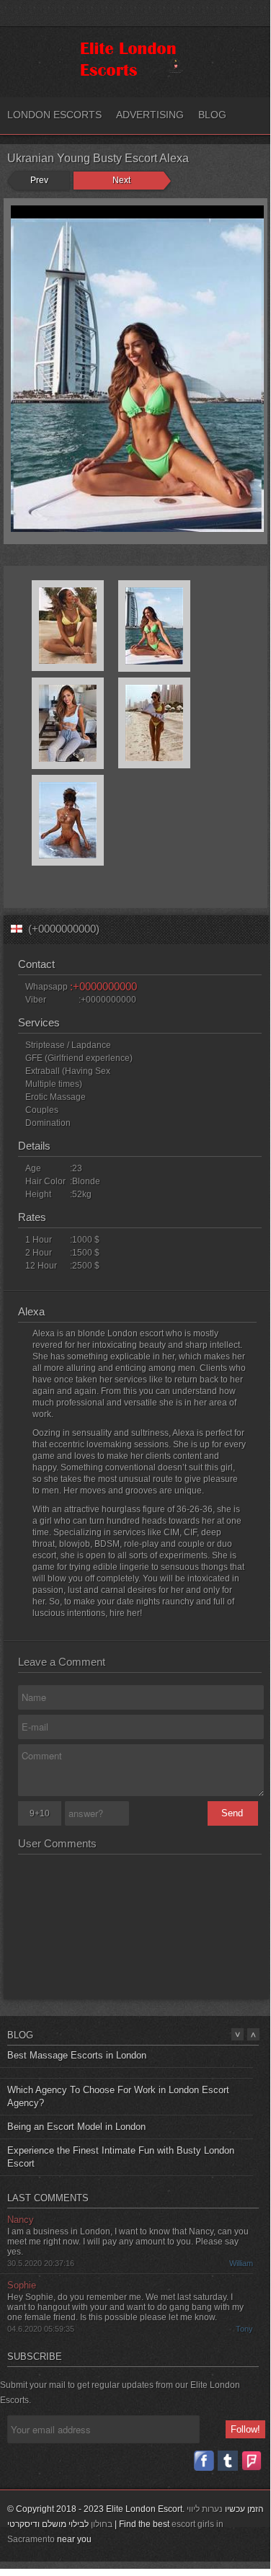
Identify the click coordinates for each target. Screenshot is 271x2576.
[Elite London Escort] (133, 76)
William (241, 2262)
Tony (244, 2327)
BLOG (212, 115)
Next (121, 180)
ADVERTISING (150, 115)
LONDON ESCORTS (54, 115)
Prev (39, 180)
